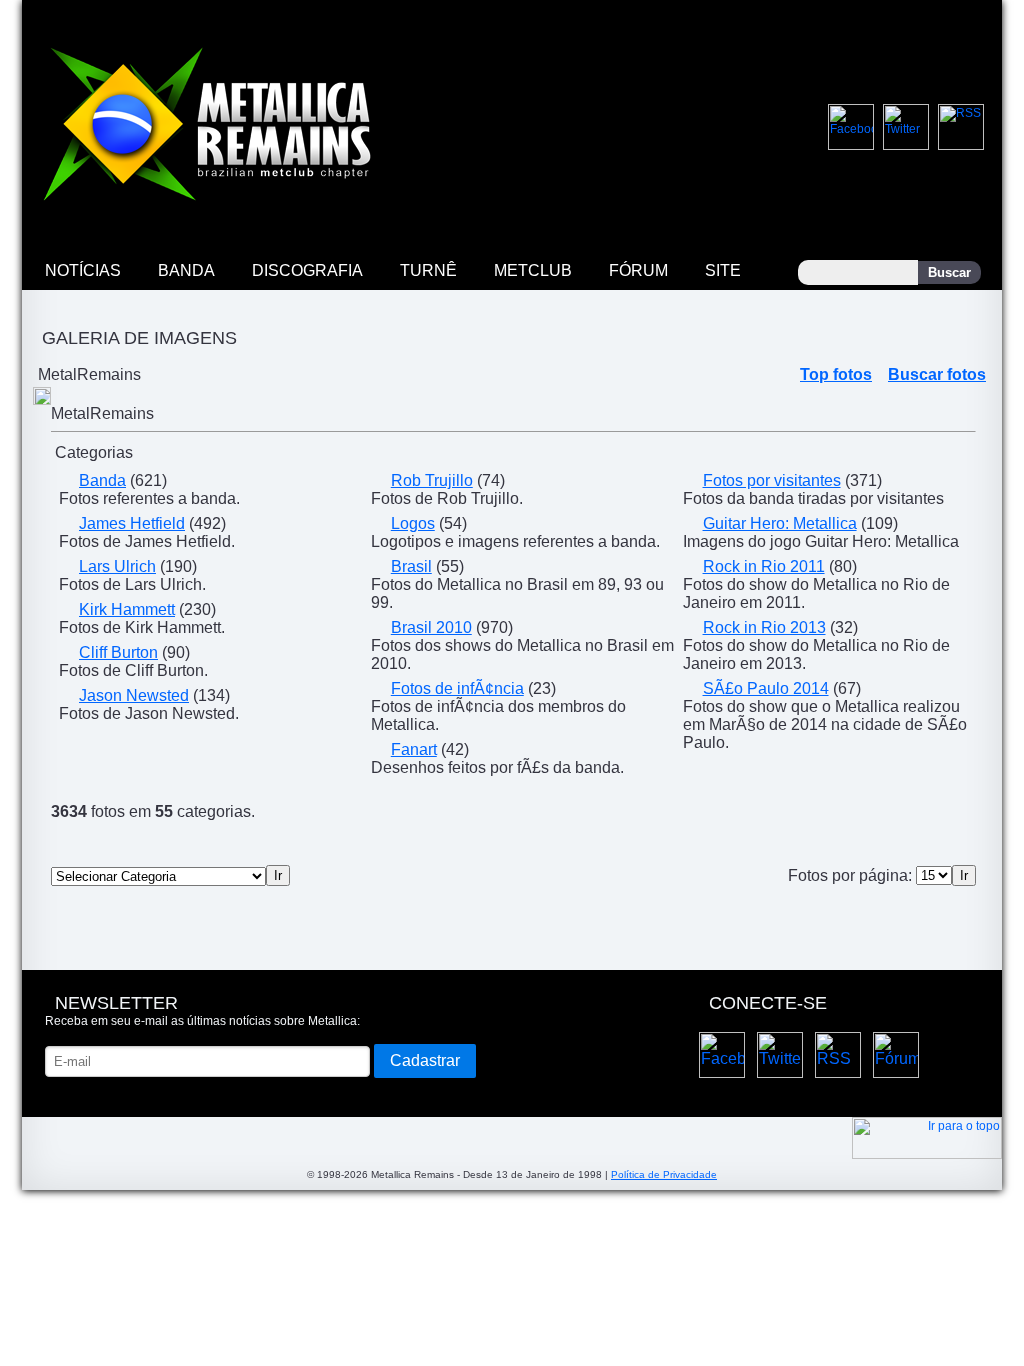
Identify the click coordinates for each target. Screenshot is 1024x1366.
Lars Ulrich (117, 566)
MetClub (533, 270)
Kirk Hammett (127, 609)
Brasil (411, 566)
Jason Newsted (134, 695)
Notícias (83, 270)
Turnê (428, 270)
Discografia (307, 270)
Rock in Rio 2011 (764, 566)
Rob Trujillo (432, 480)
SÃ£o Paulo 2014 (766, 688)
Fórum (638, 270)
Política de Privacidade (664, 1174)
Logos (413, 523)
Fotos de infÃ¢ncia (457, 688)
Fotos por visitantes (772, 480)
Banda (186, 270)
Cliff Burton (118, 652)
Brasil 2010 (431, 627)
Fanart (414, 749)
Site (723, 270)
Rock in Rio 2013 (764, 627)
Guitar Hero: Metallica (780, 523)
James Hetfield (132, 523)
